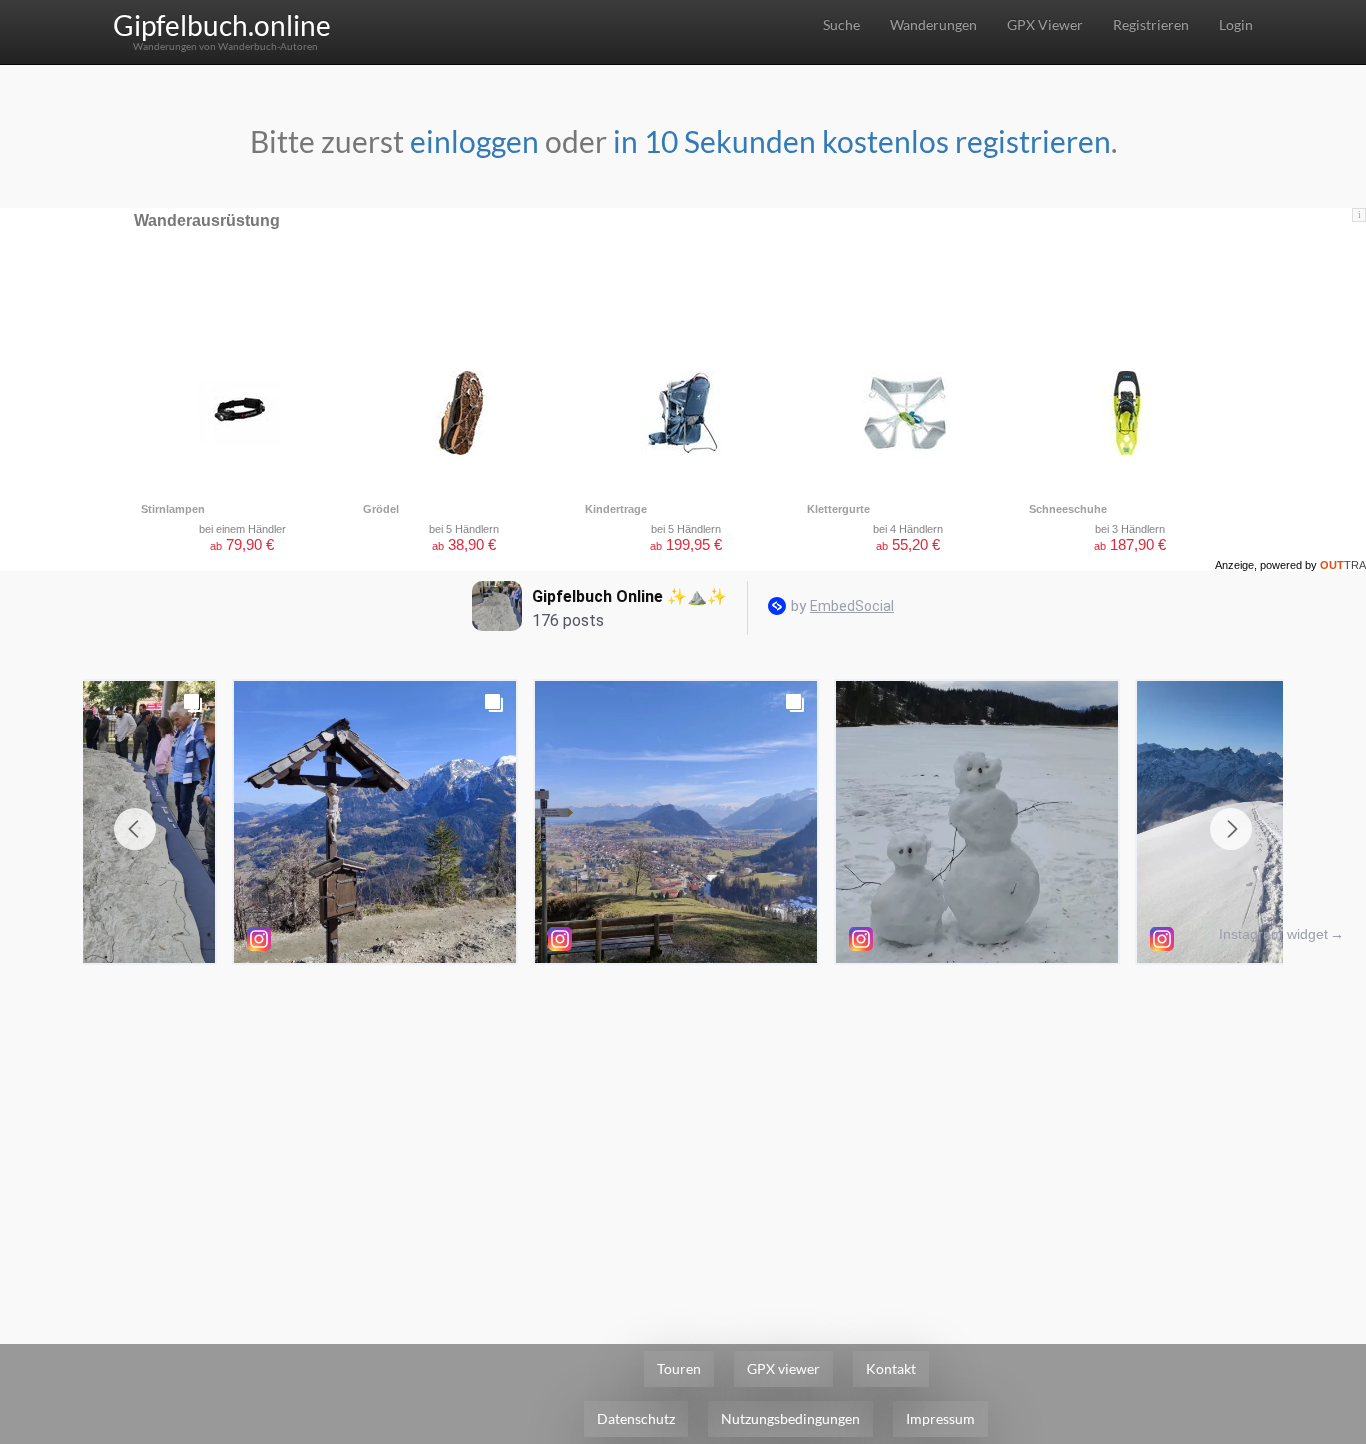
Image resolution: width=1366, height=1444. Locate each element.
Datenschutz (636, 1418)
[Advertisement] (683, 1124)
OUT (1343, 565)
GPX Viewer (1045, 24)
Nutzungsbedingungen (790, 1418)
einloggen (474, 141)
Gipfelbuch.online (222, 25)
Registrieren (1151, 24)
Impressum (940, 1418)
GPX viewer (783, 1368)
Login (1236, 24)
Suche (841, 24)
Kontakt (891, 1368)
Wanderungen (933, 24)
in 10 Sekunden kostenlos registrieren (862, 141)
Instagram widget (1273, 934)
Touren (679, 1368)
